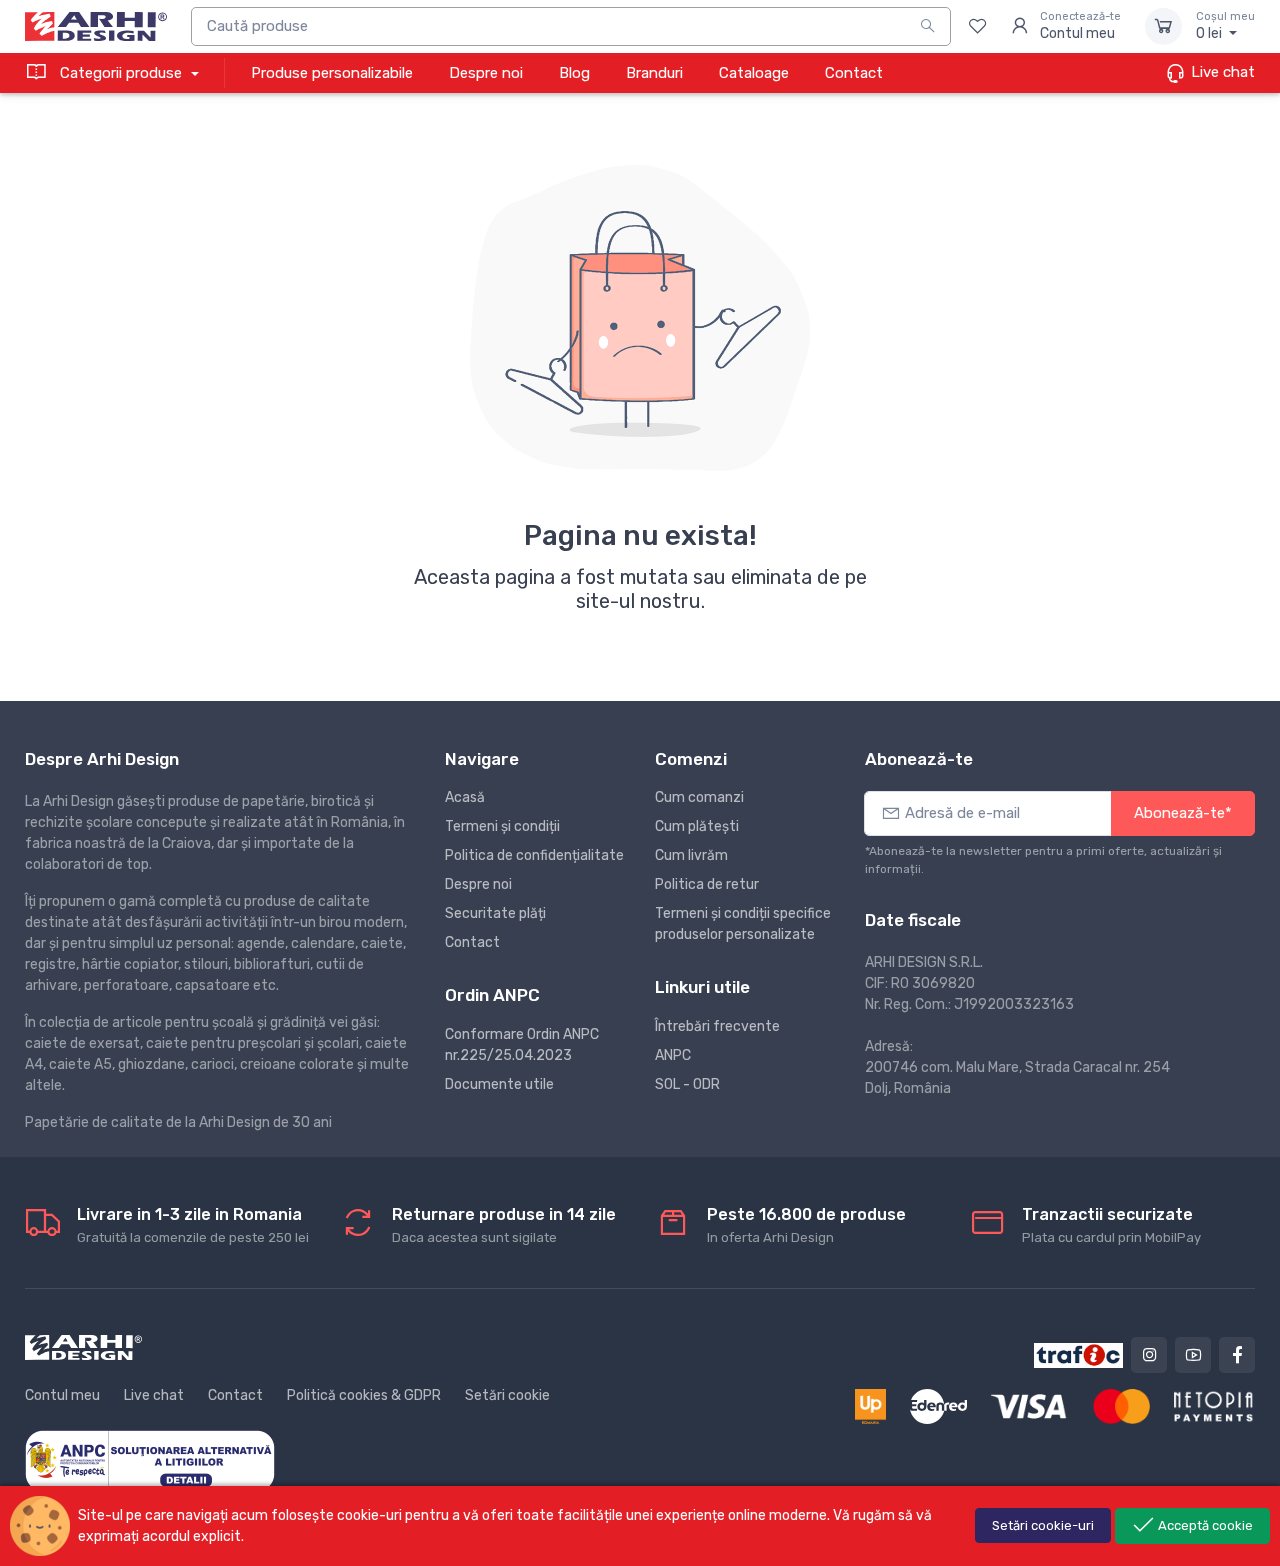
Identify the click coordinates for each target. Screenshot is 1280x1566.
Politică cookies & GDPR (364, 1395)
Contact (854, 73)
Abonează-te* (1183, 813)
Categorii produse (121, 73)
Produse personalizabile (332, 73)
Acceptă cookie (1204, 1525)
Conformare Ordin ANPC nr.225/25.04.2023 (522, 1045)
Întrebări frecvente (717, 1026)
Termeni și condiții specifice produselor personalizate (743, 924)
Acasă (465, 797)
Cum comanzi (699, 797)
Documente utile (499, 1084)
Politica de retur (707, 884)
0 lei (1225, 26)
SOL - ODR (687, 1084)
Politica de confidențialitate (534, 855)
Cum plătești (697, 826)
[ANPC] (150, 1459)
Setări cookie (507, 1395)
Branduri (654, 73)
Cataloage (754, 73)
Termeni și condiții (502, 826)
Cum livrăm (691, 855)
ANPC (673, 1055)
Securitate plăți (495, 913)
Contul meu (62, 1395)
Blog (574, 73)
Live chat (1221, 72)
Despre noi (486, 73)
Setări (1043, 1525)
